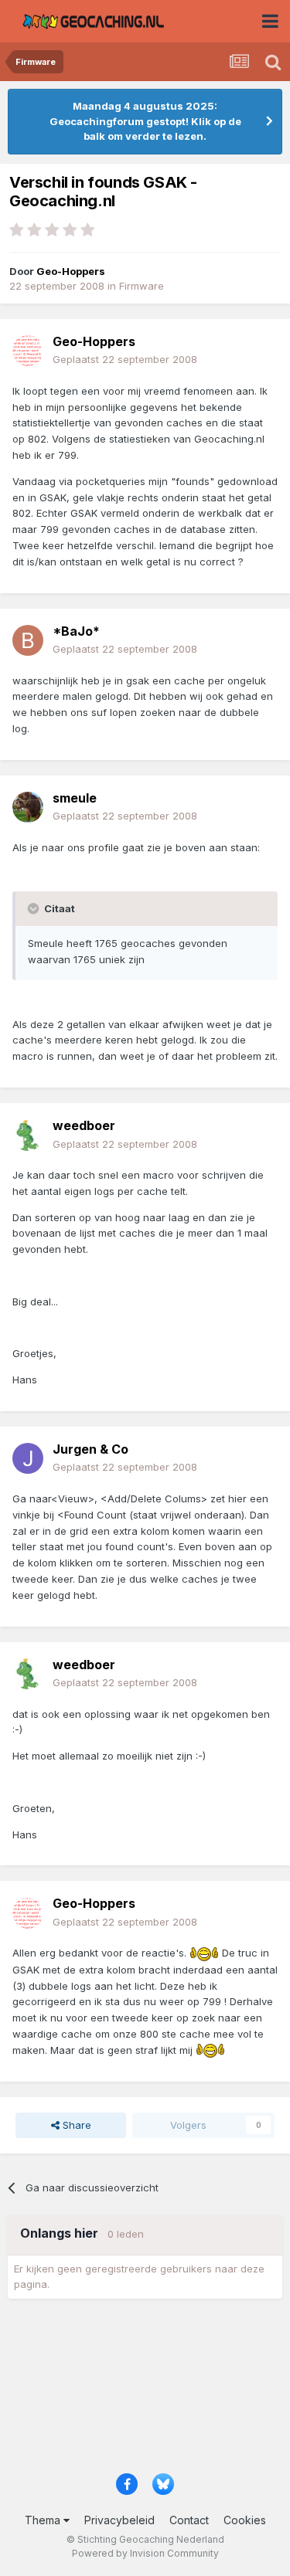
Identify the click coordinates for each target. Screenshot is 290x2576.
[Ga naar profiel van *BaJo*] (28, 640)
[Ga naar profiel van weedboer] (28, 1135)
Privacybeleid (119, 2520)
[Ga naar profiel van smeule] (28, 807)
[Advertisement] (145, 2391)
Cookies (245, 2520)
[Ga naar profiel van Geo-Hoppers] (28, 351)
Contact (189, 2520)
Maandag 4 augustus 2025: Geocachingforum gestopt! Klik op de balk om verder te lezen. (145, 121)
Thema (44, 2520)
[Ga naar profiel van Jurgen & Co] (28, 1458)
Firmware (142, 286)
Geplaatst (125, 359)
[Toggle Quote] (35, 908)
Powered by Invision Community (145, 2553)
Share (75, 2125)
